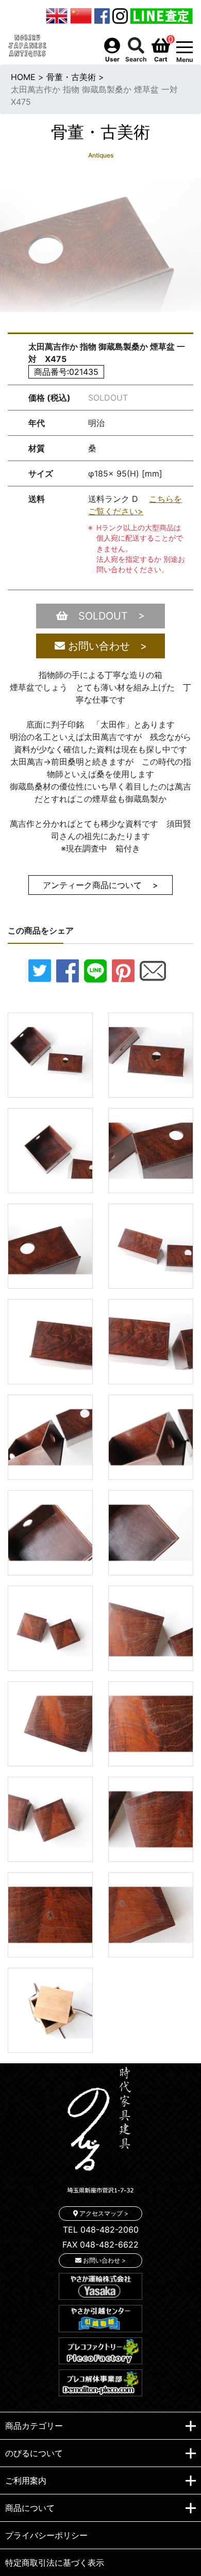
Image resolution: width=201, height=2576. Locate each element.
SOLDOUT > (106, 616)
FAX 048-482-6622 (100, 2245)
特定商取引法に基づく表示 (55, 2563)
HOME (23, 77)
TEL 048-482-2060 (101, 2230)
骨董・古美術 (71, 77)
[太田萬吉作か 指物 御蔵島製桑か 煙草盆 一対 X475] (50, 1054)
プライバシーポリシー (46, 2535)
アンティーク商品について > (100, 885)
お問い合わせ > (106, 646)
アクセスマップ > (103, 2213)
